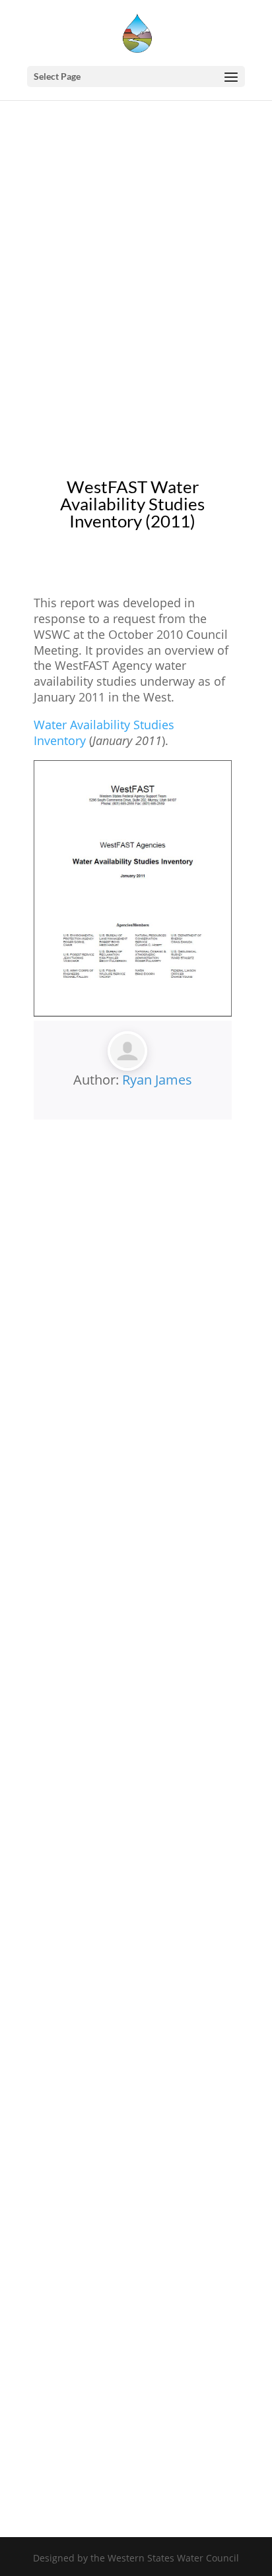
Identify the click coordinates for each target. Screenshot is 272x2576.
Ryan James (157, 1080)
